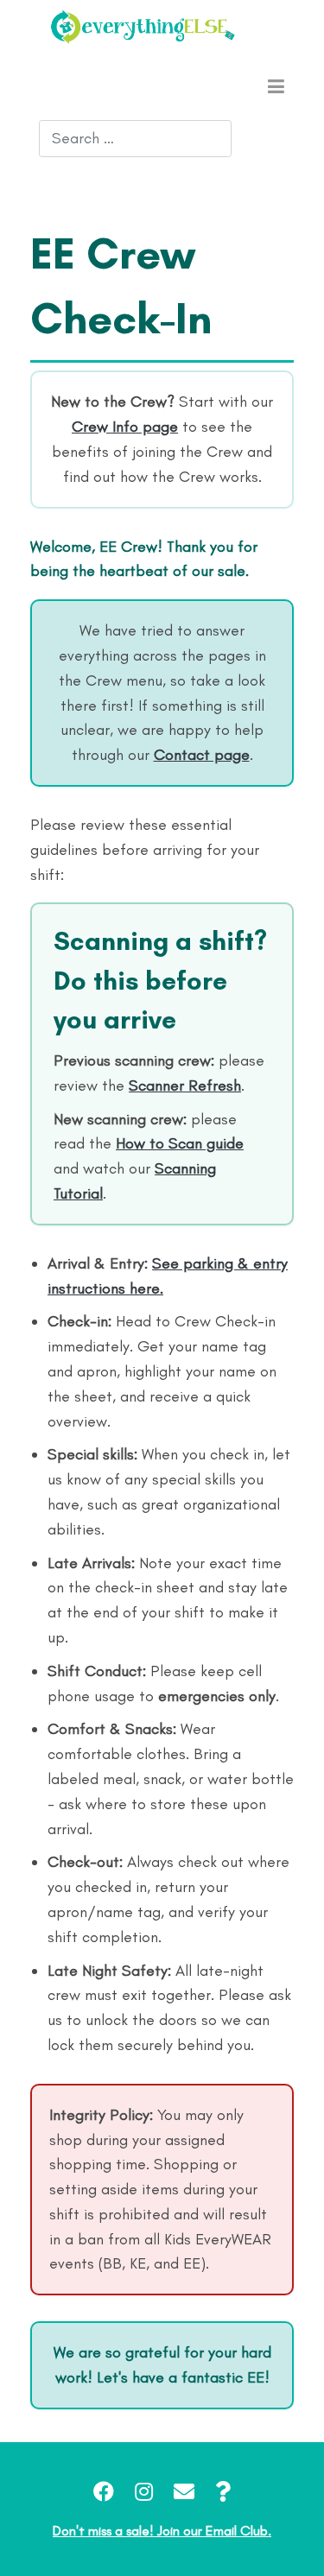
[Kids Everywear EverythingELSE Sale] (143, 27)
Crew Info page (125, 427)
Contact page (202, 755)
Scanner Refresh (185, 1085)
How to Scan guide (180, 1143)
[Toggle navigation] (276, 85)
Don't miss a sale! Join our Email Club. (162, 2531)
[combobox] (135, 139)
